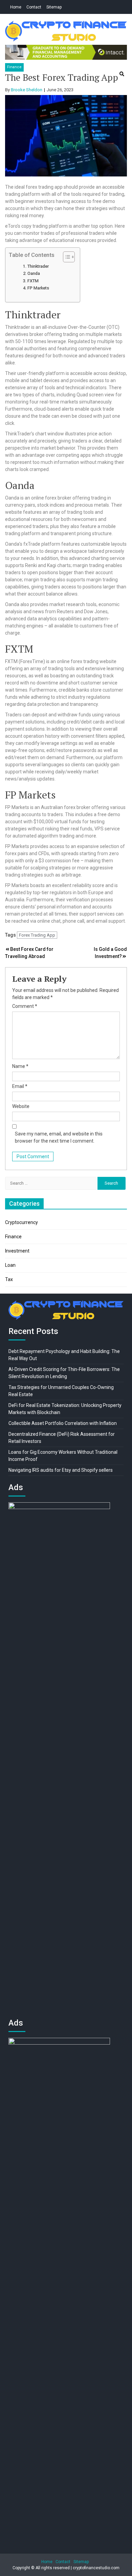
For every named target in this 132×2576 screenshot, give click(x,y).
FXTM (33, 281)
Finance (14, 67)
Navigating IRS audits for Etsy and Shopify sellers (61, 1470)
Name (20, 1066)
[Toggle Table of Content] (65, 257)
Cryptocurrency (21, 1222)
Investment (17, 1251)
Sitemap (54, 7)
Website (21, 1106)
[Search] (122, 74)
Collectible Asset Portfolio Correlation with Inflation (63, 1423)
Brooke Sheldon (27, 90)
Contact (34, 7)
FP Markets (38, 288)
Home (16, 7)
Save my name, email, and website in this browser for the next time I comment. (59, 1137)
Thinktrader (38, 266)
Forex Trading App (37, 935)
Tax (9, 1279)
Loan (10, 1265)
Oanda (34, 273)
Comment (25, 1006)
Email (20, 1086)
